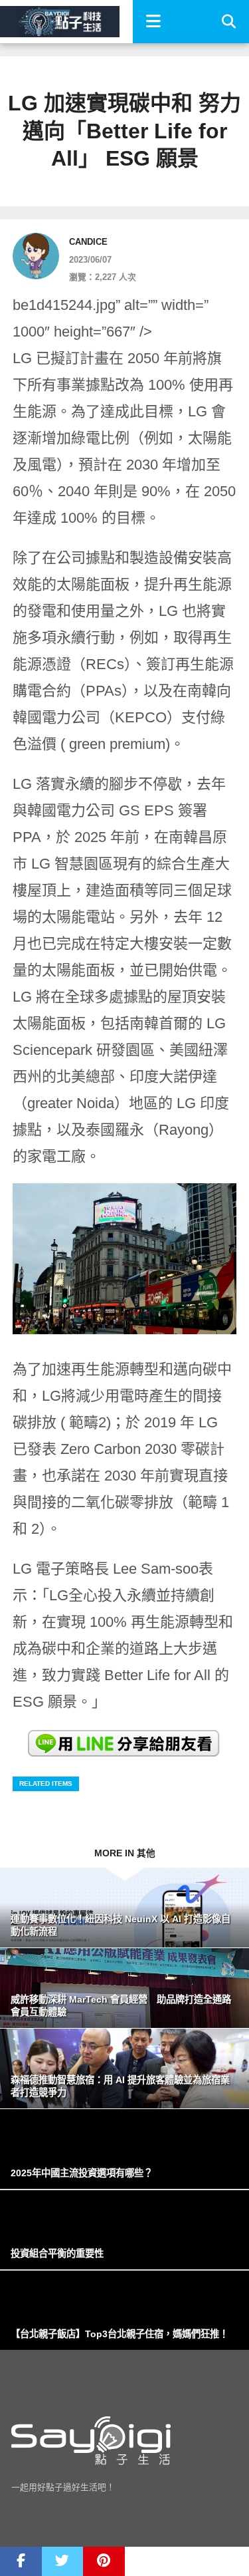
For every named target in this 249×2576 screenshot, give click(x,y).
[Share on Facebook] (21, 2561)
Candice (88, 242)
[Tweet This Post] (63, 2561)
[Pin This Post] (104, 2561)
